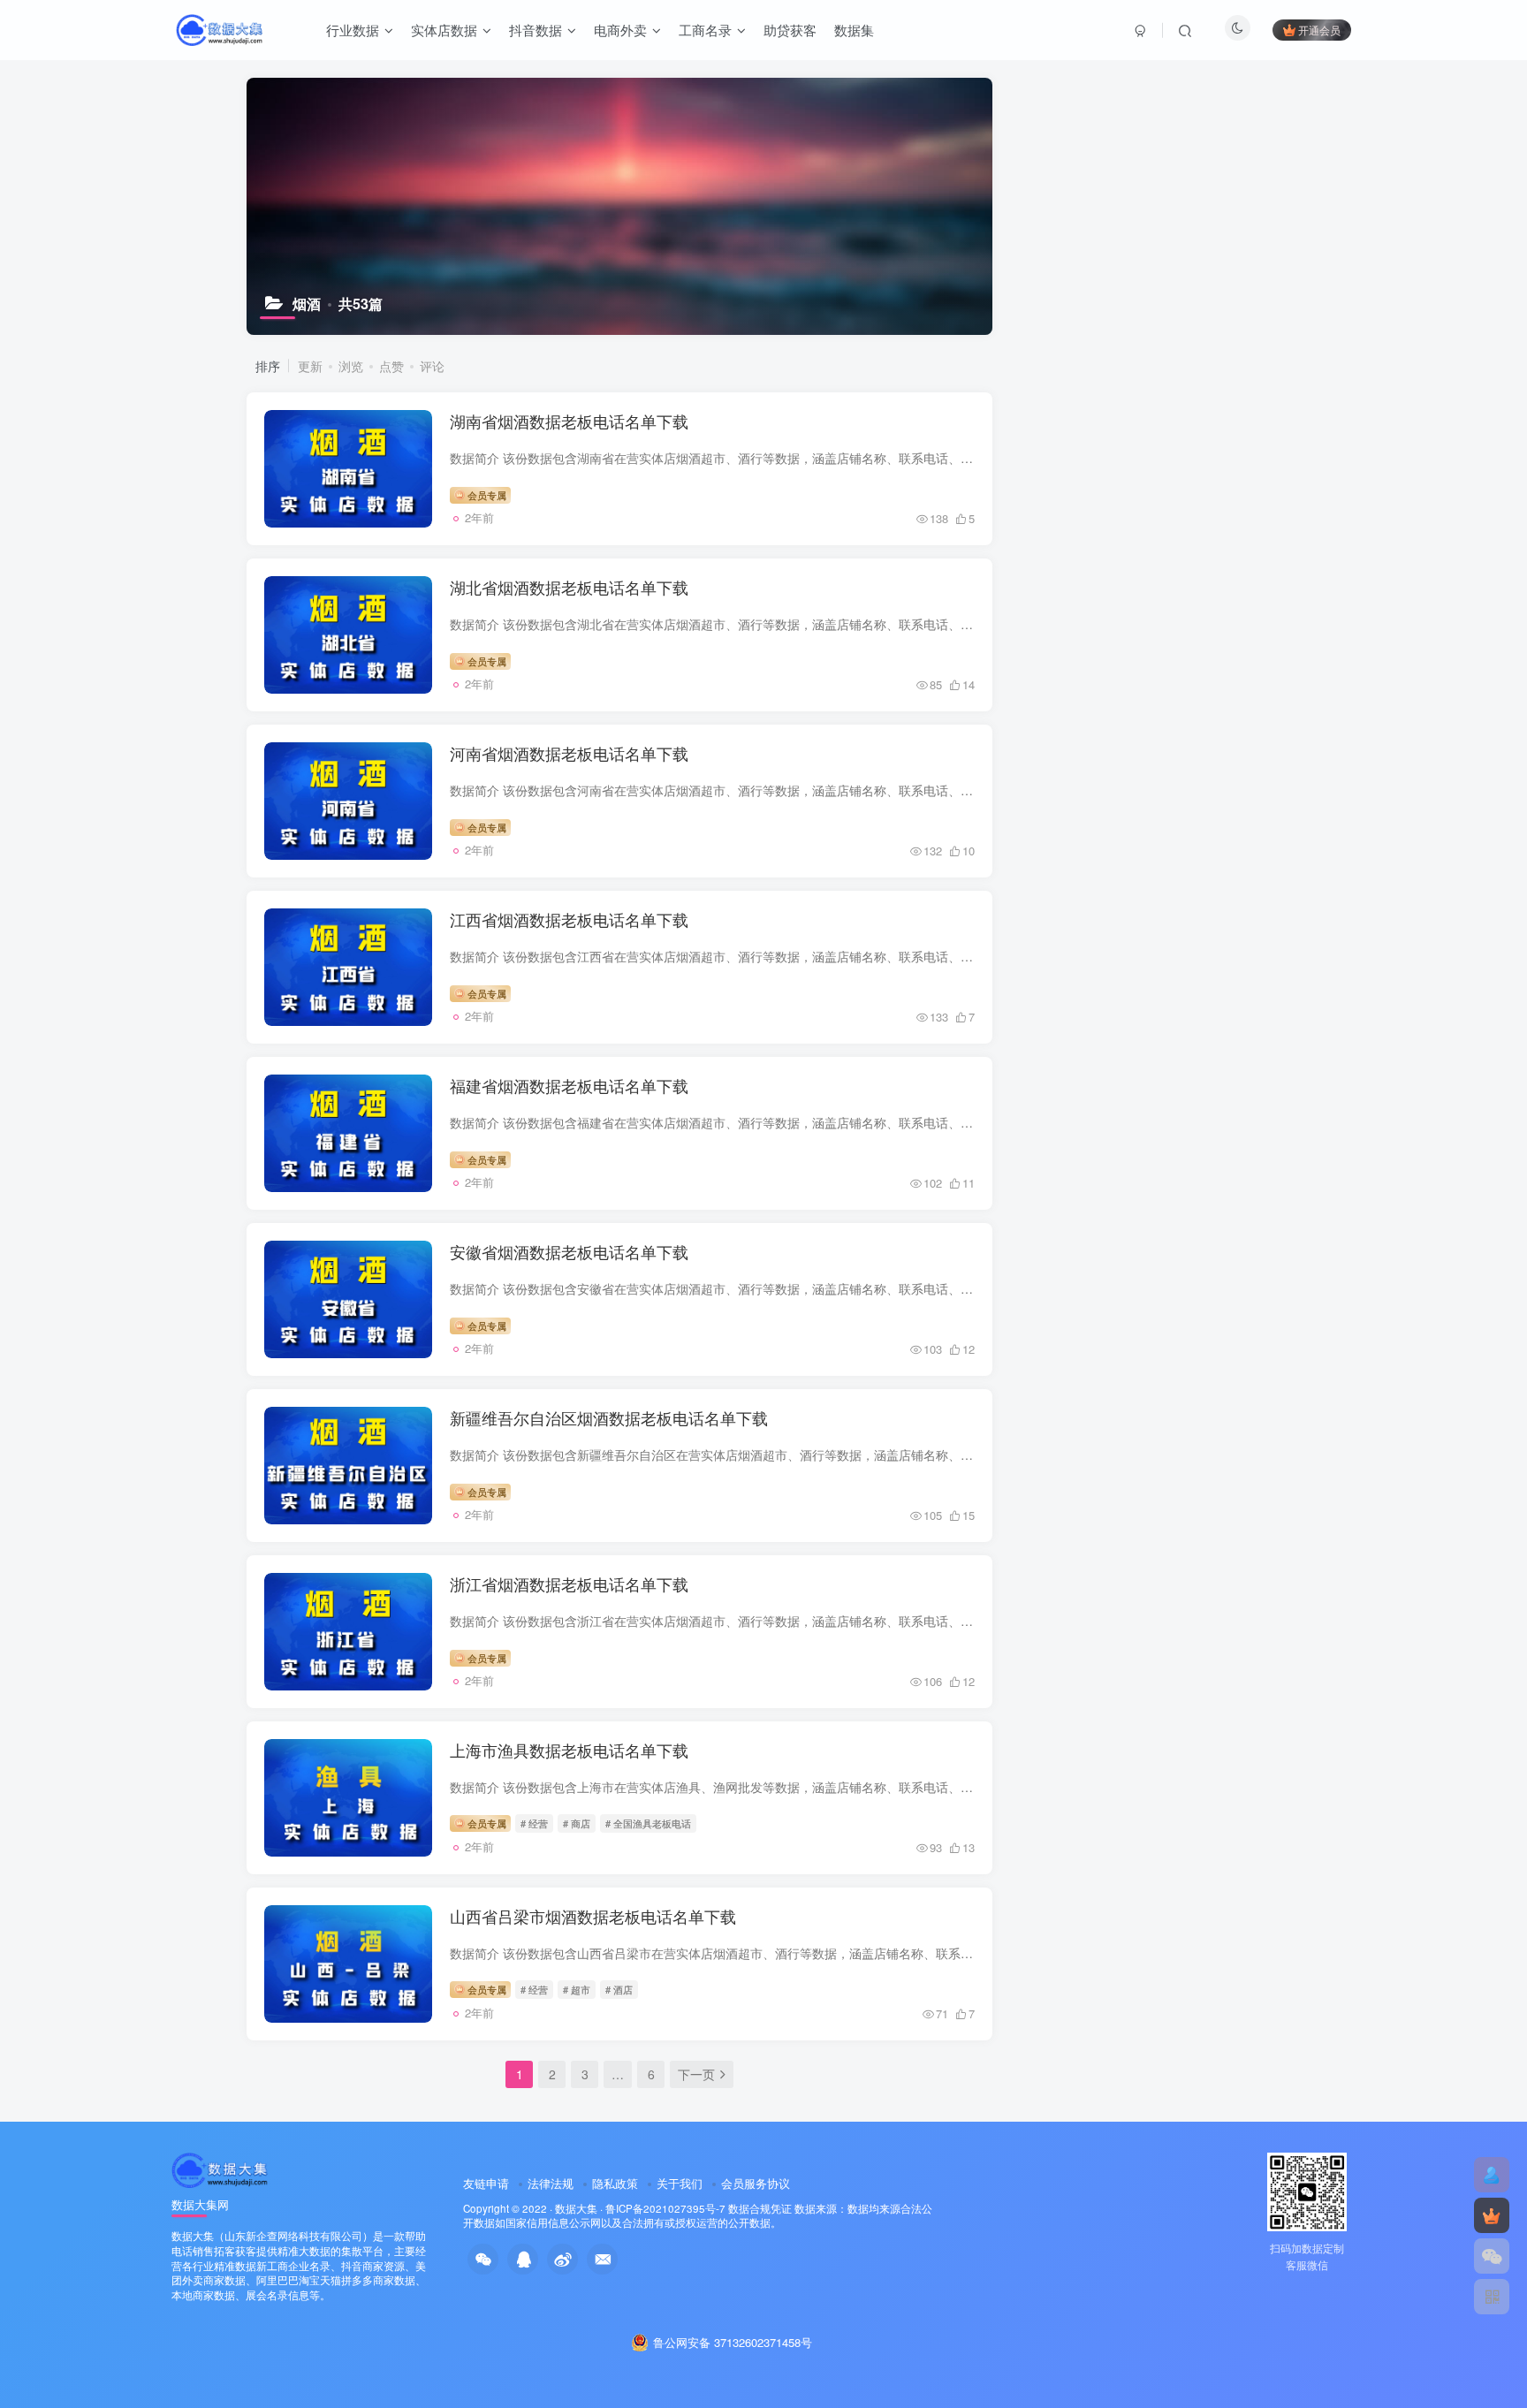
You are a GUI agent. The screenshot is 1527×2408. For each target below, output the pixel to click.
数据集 (854, 30)
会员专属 (486, 495)
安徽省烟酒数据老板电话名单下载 (569, 1251)
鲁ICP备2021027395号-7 (665, 2208)
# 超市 (577, 1989)
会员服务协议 (756, 2183)
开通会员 (1319, 30)
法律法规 (551, 2183)
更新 (310, 366)
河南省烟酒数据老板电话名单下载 (569, 753)
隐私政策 (615, 2183)
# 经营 (534, 1823)
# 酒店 (619, 1989)
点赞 (391, 366)
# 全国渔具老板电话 (648, 1823)
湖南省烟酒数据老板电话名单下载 (569, 421)
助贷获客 (790, 30)
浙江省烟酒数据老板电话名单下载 (569, 1584)
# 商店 (577, 1823)
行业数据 (353, 30)
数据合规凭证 (760, 2208)
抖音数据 (536, 30)
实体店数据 (444, 30)
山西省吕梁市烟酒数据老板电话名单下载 (593, 1916)
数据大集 (576, 2208)
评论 (432, 366)
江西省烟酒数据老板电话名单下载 (569, 919)
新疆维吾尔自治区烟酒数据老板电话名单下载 (609, 1417)
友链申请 (486, 2183)
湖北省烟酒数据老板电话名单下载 (569, 587)
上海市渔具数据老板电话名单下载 (569, 1750)
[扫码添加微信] (1492, 2256)
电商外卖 (620, 30)
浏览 (351, 366)
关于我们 (680, 2183)
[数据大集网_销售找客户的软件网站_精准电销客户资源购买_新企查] (220, 2168)
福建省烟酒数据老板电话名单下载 (569, 1085)
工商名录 (705, 30)
